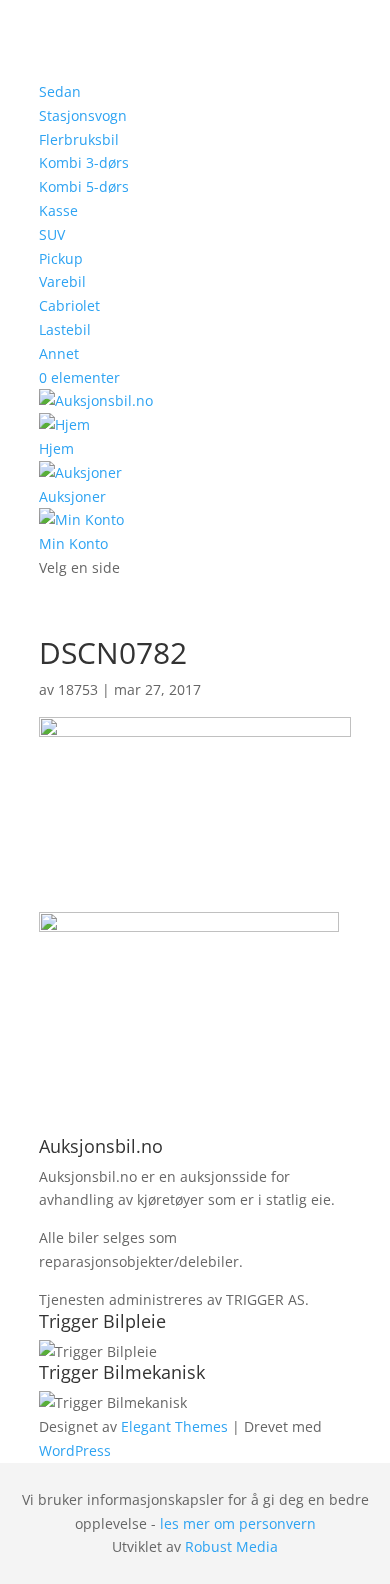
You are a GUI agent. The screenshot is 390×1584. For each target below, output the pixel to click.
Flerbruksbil (79, 139)
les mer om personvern (238, 1523)
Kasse (58, 210)
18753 (78, 689)
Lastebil (65, 329)
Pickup (61, 258)
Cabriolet (69, 305)
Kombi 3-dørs (84, 162)
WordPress (75, 1450)
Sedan (60, 91)
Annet (59, 353)
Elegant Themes (174, 1426)
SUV (52, 234)
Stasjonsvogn (83, 115)
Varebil (62, 281)
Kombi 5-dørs (84, 186)
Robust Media (231, 1546)
